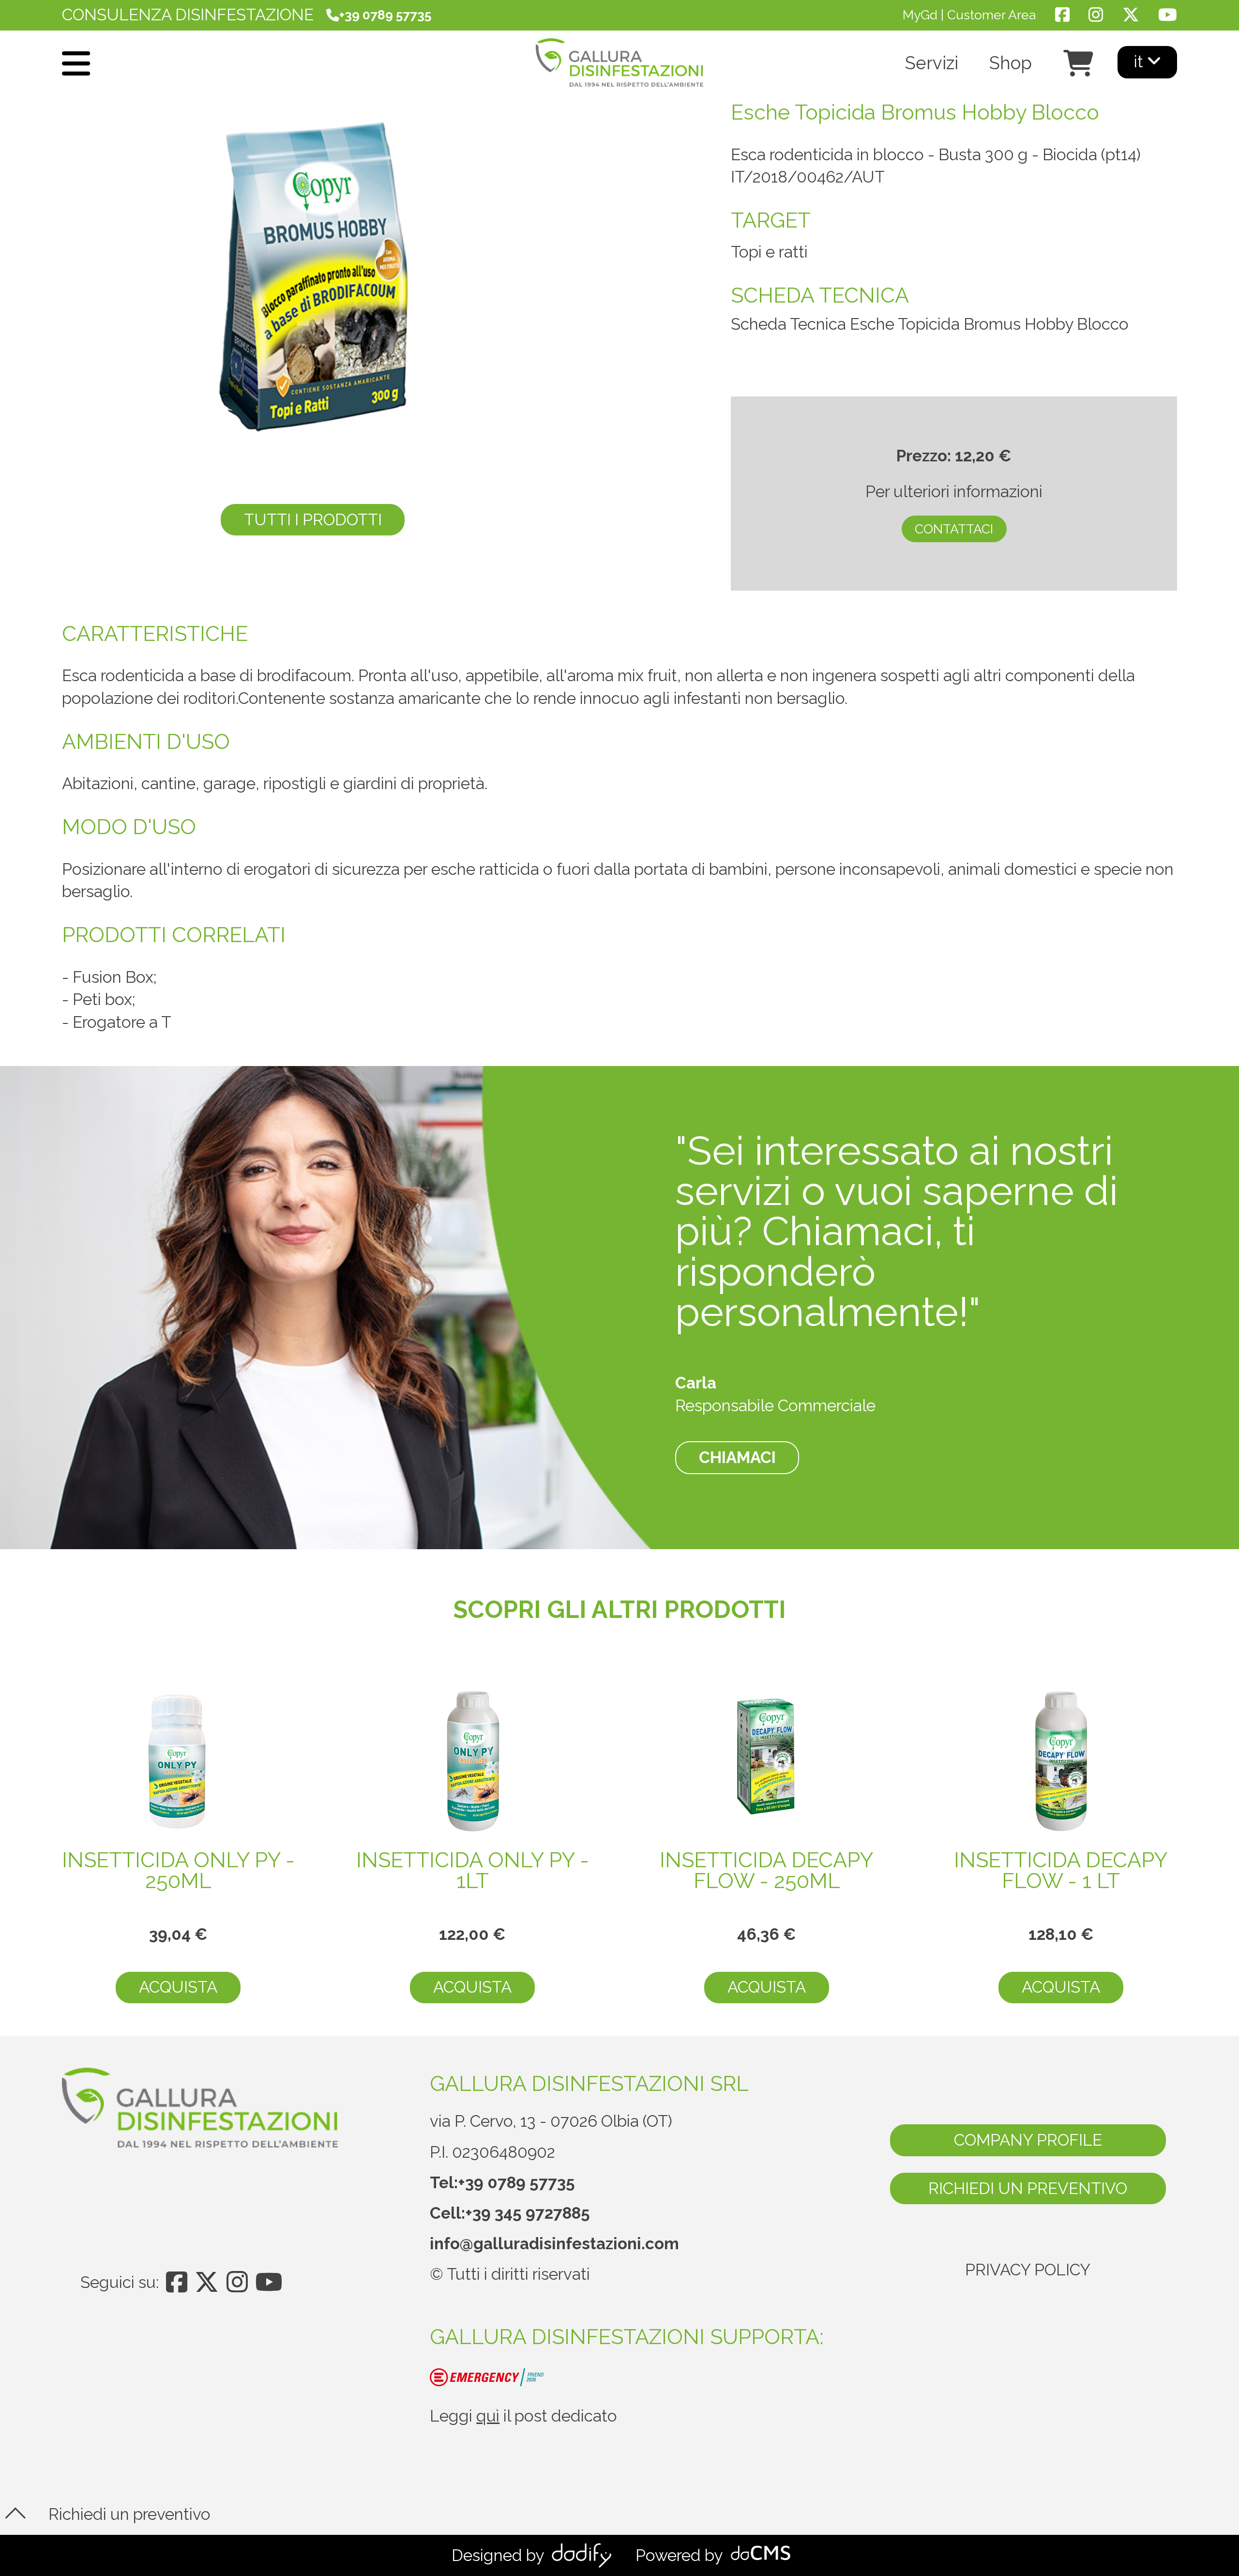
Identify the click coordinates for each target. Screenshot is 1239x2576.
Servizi (932, 64)
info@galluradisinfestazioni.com (554, 2244)
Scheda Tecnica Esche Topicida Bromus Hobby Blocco (930, 324)
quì (488, 2416)
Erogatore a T (122, 1022)
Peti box (102, 999)
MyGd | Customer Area (969, 15)
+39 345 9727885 (528, 2213)
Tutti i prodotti (313, 520)
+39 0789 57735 (516, 2183)
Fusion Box (113, 977)
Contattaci (954, 529)
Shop (1011, 64)
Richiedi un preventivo (1028, 2188)
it (1141, 62)
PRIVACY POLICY (1028, 2270)
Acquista (178, 1987)
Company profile (1028, 2140)
